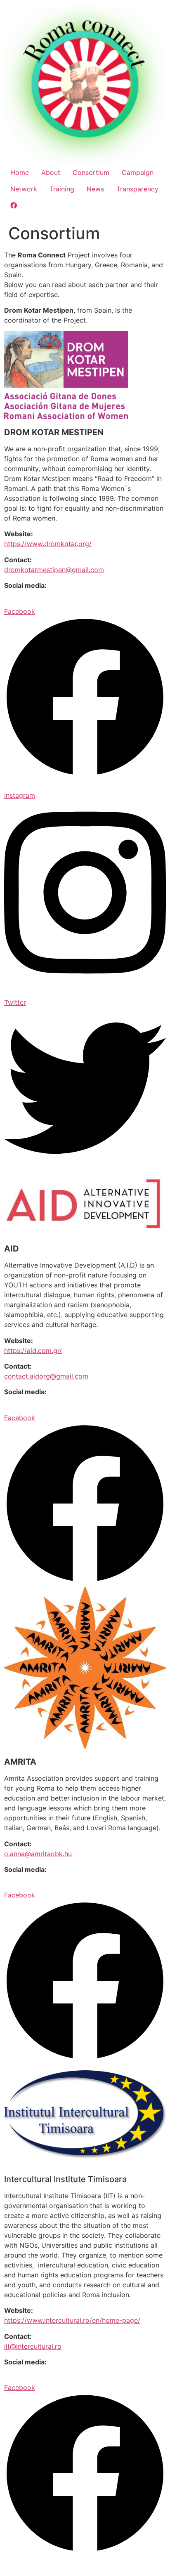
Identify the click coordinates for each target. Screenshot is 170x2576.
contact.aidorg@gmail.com (46, 1376)
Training (62, 189)
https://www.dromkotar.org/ (48, 544)
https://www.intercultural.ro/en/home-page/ (72, 2320)
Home (20, 172)
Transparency (137, 189)
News (95, 189)
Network (24, 189)
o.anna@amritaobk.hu (38, 1854)
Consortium (91, 172)
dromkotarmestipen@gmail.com (54, 570)
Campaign (138, 172)
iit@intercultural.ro (33, 2346)
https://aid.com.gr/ (33, 1350)
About (51, 172)
